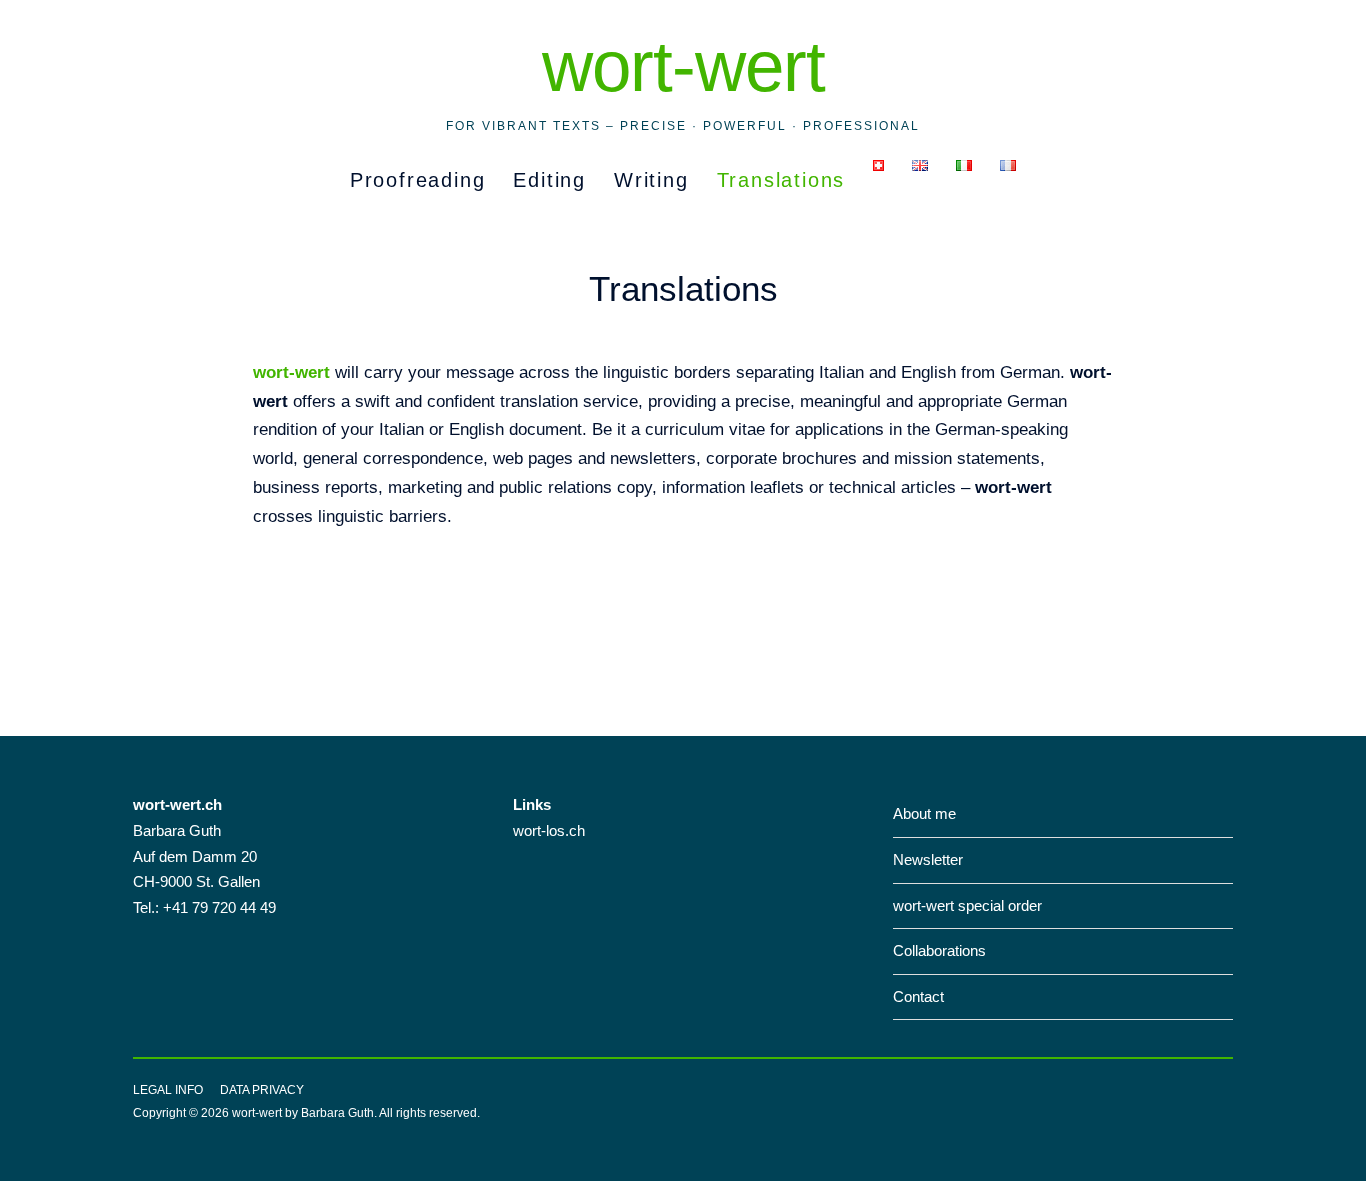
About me (924, 813)
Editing (549, 180)
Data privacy (262, 1090)
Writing (651, 180)
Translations (781, 180)
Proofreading (418, 180)
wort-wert (683, 66)
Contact (918, 996)
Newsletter (928, 859)
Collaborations (939, 950)
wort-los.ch (549, 830)
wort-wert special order (967, 905)
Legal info (168, 1090)
